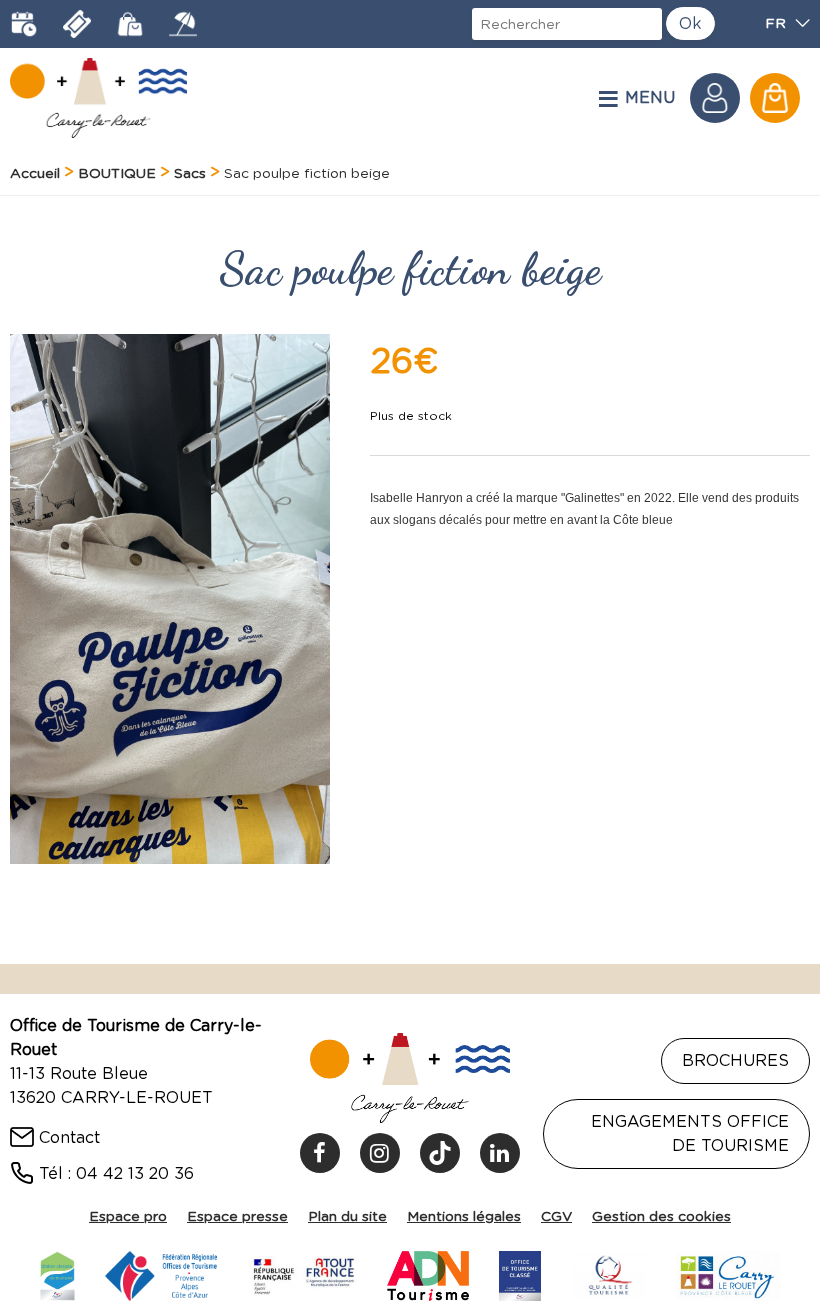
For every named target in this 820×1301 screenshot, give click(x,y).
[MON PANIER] (775, 98)
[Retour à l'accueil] (98, 98)
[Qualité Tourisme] (608, 1273)
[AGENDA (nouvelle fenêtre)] (24, 24)
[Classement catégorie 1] (520, 1273)
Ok (690, 23)
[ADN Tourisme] (428, 1273)
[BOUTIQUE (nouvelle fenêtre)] (130, 24)
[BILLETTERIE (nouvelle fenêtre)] (77, 24)
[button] (775, 98)
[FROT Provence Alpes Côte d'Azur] (162, 1273)
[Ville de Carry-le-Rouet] (728, 1273)
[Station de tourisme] (57, 1273)
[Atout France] (303, 1273)
